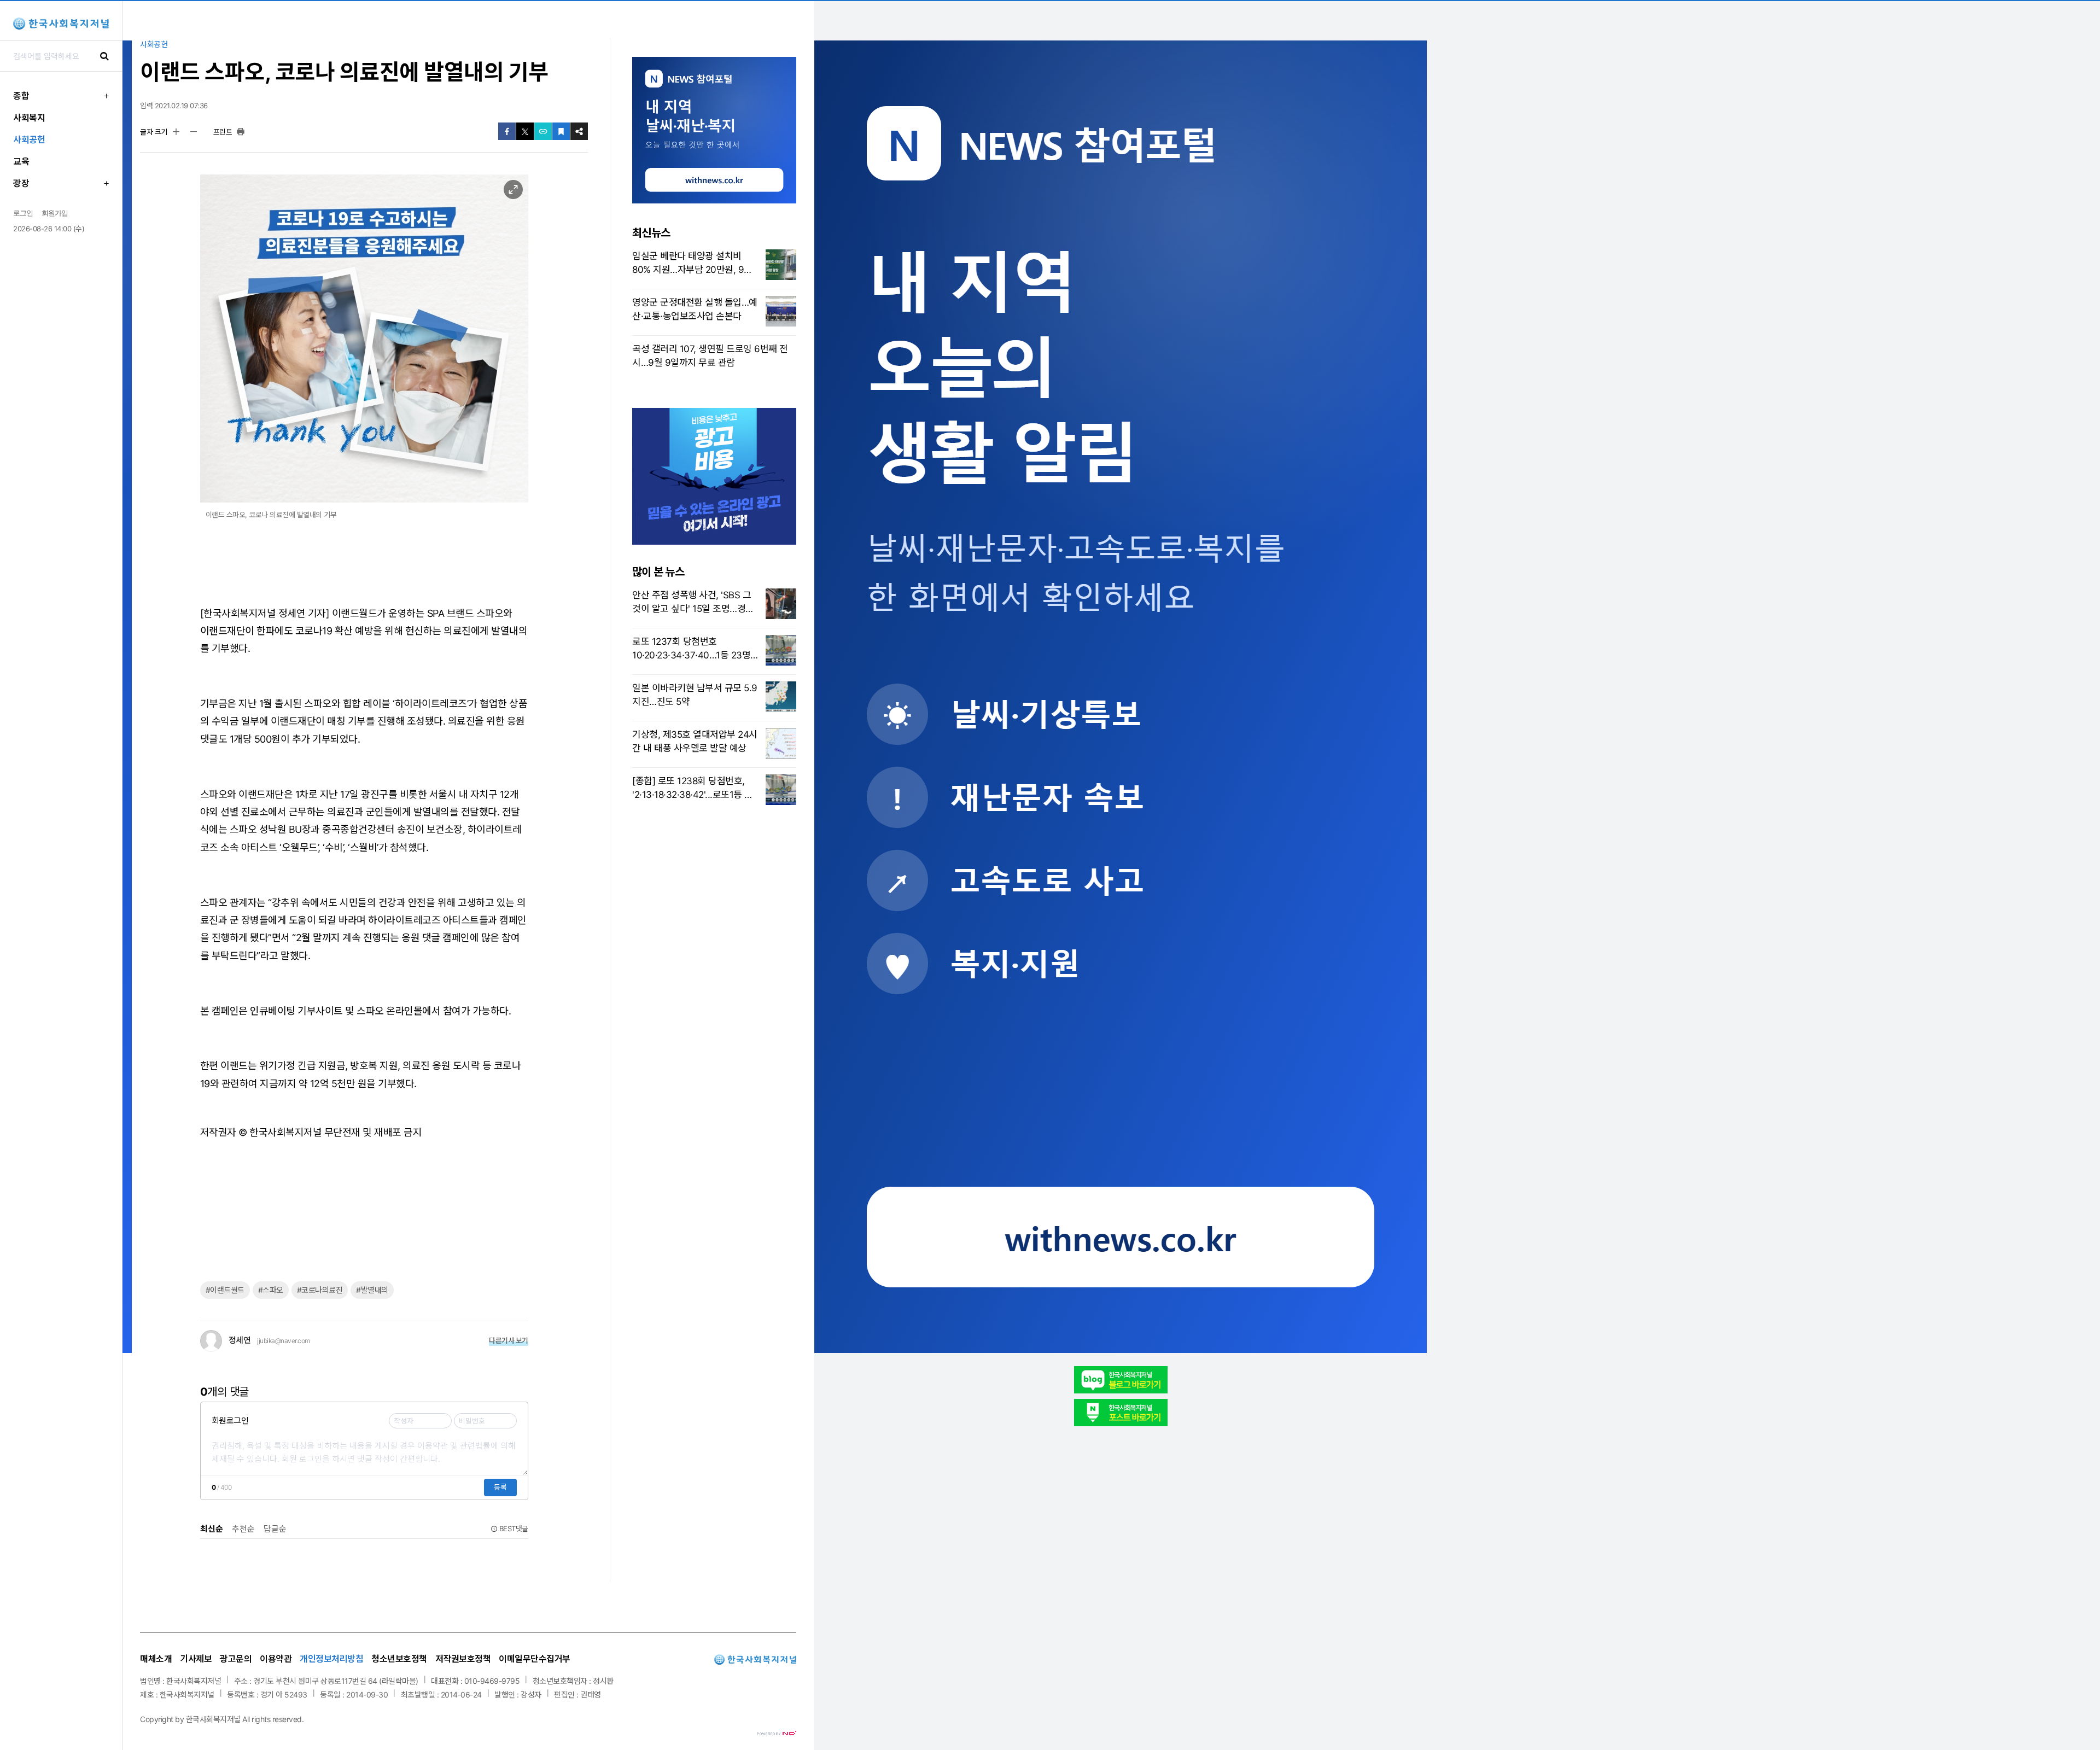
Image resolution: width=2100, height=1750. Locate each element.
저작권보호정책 (463, 1659)
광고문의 (236, 1659)
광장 (21, 183)
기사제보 (196, 1659)
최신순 (212, 1529)
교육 (21, 161)
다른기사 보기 (509, 1340)
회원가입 (55, 213)
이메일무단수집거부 (535, 1659)
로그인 (23, 213)
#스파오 (271, 1290)
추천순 (243, 1529)
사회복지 (29, 118)
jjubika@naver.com (284, 1341)
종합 (21, 96)
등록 (500, 1487)
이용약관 (276, 1659)
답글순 (275, 1529)
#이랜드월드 (225, 1290)
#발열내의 (372, 1290)
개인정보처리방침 (331, 1659)
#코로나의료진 (320, 1290)
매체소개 (156, 1659)
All (246, 1719)
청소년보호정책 (399, 1659)
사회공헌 (29, 139)
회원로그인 (230, 1421)
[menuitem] (61, 96)
